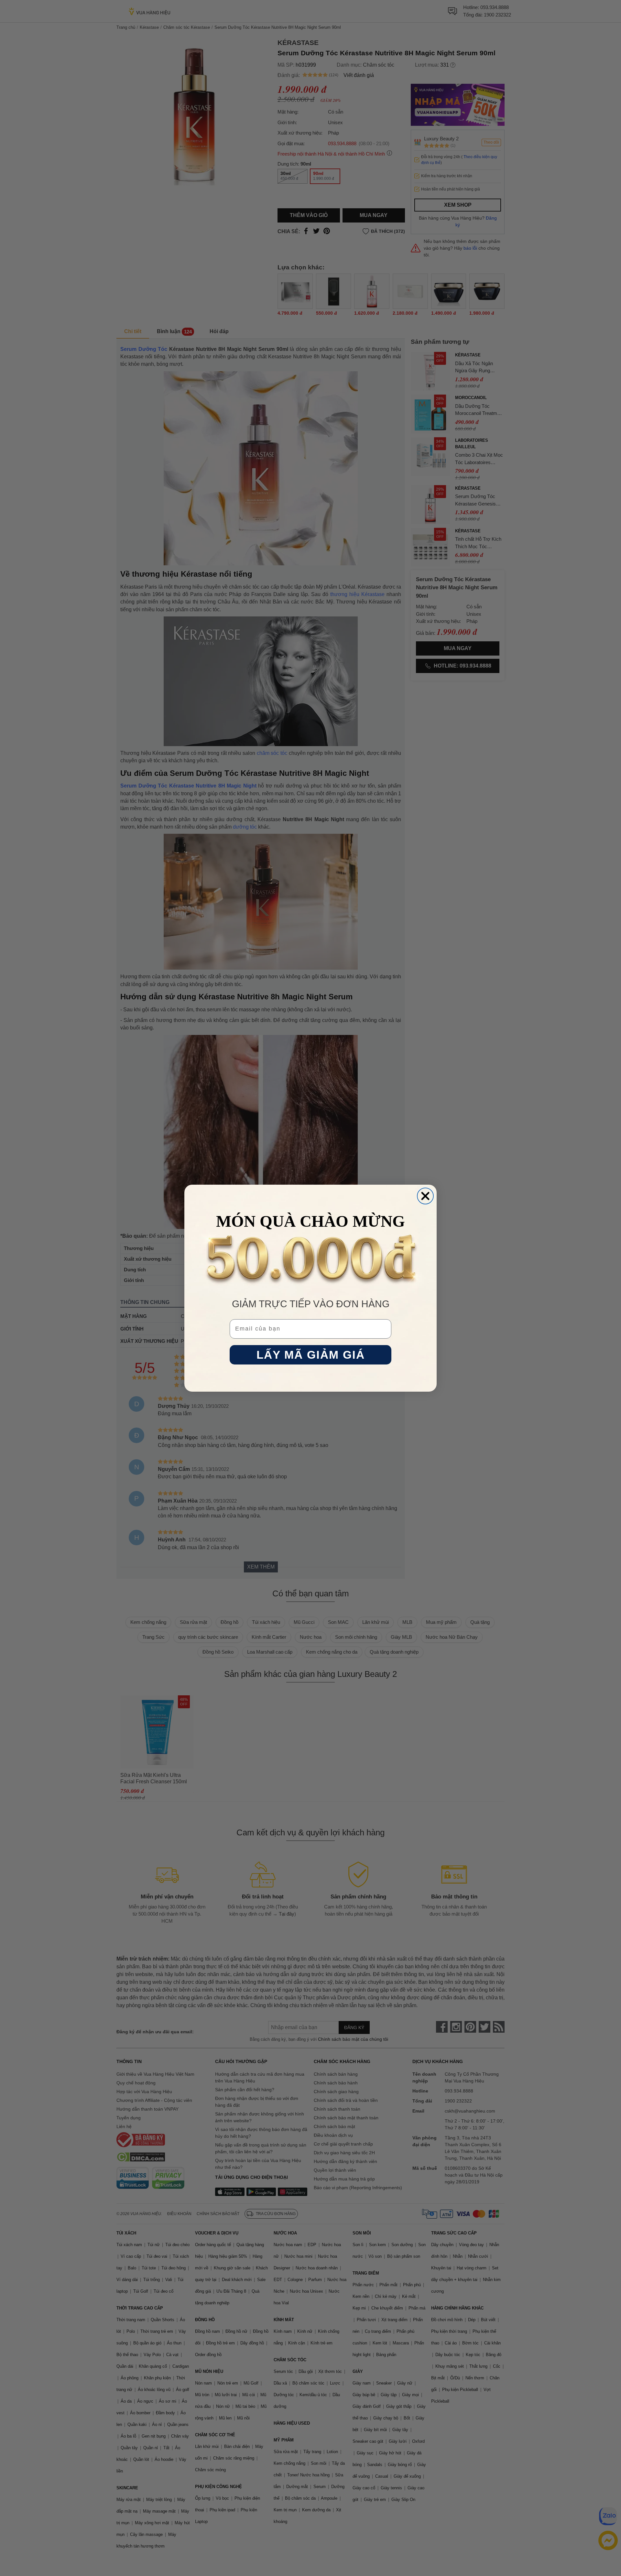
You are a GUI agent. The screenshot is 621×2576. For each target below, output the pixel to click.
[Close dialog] (425, 1196)
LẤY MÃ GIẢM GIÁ (311, 1355)
